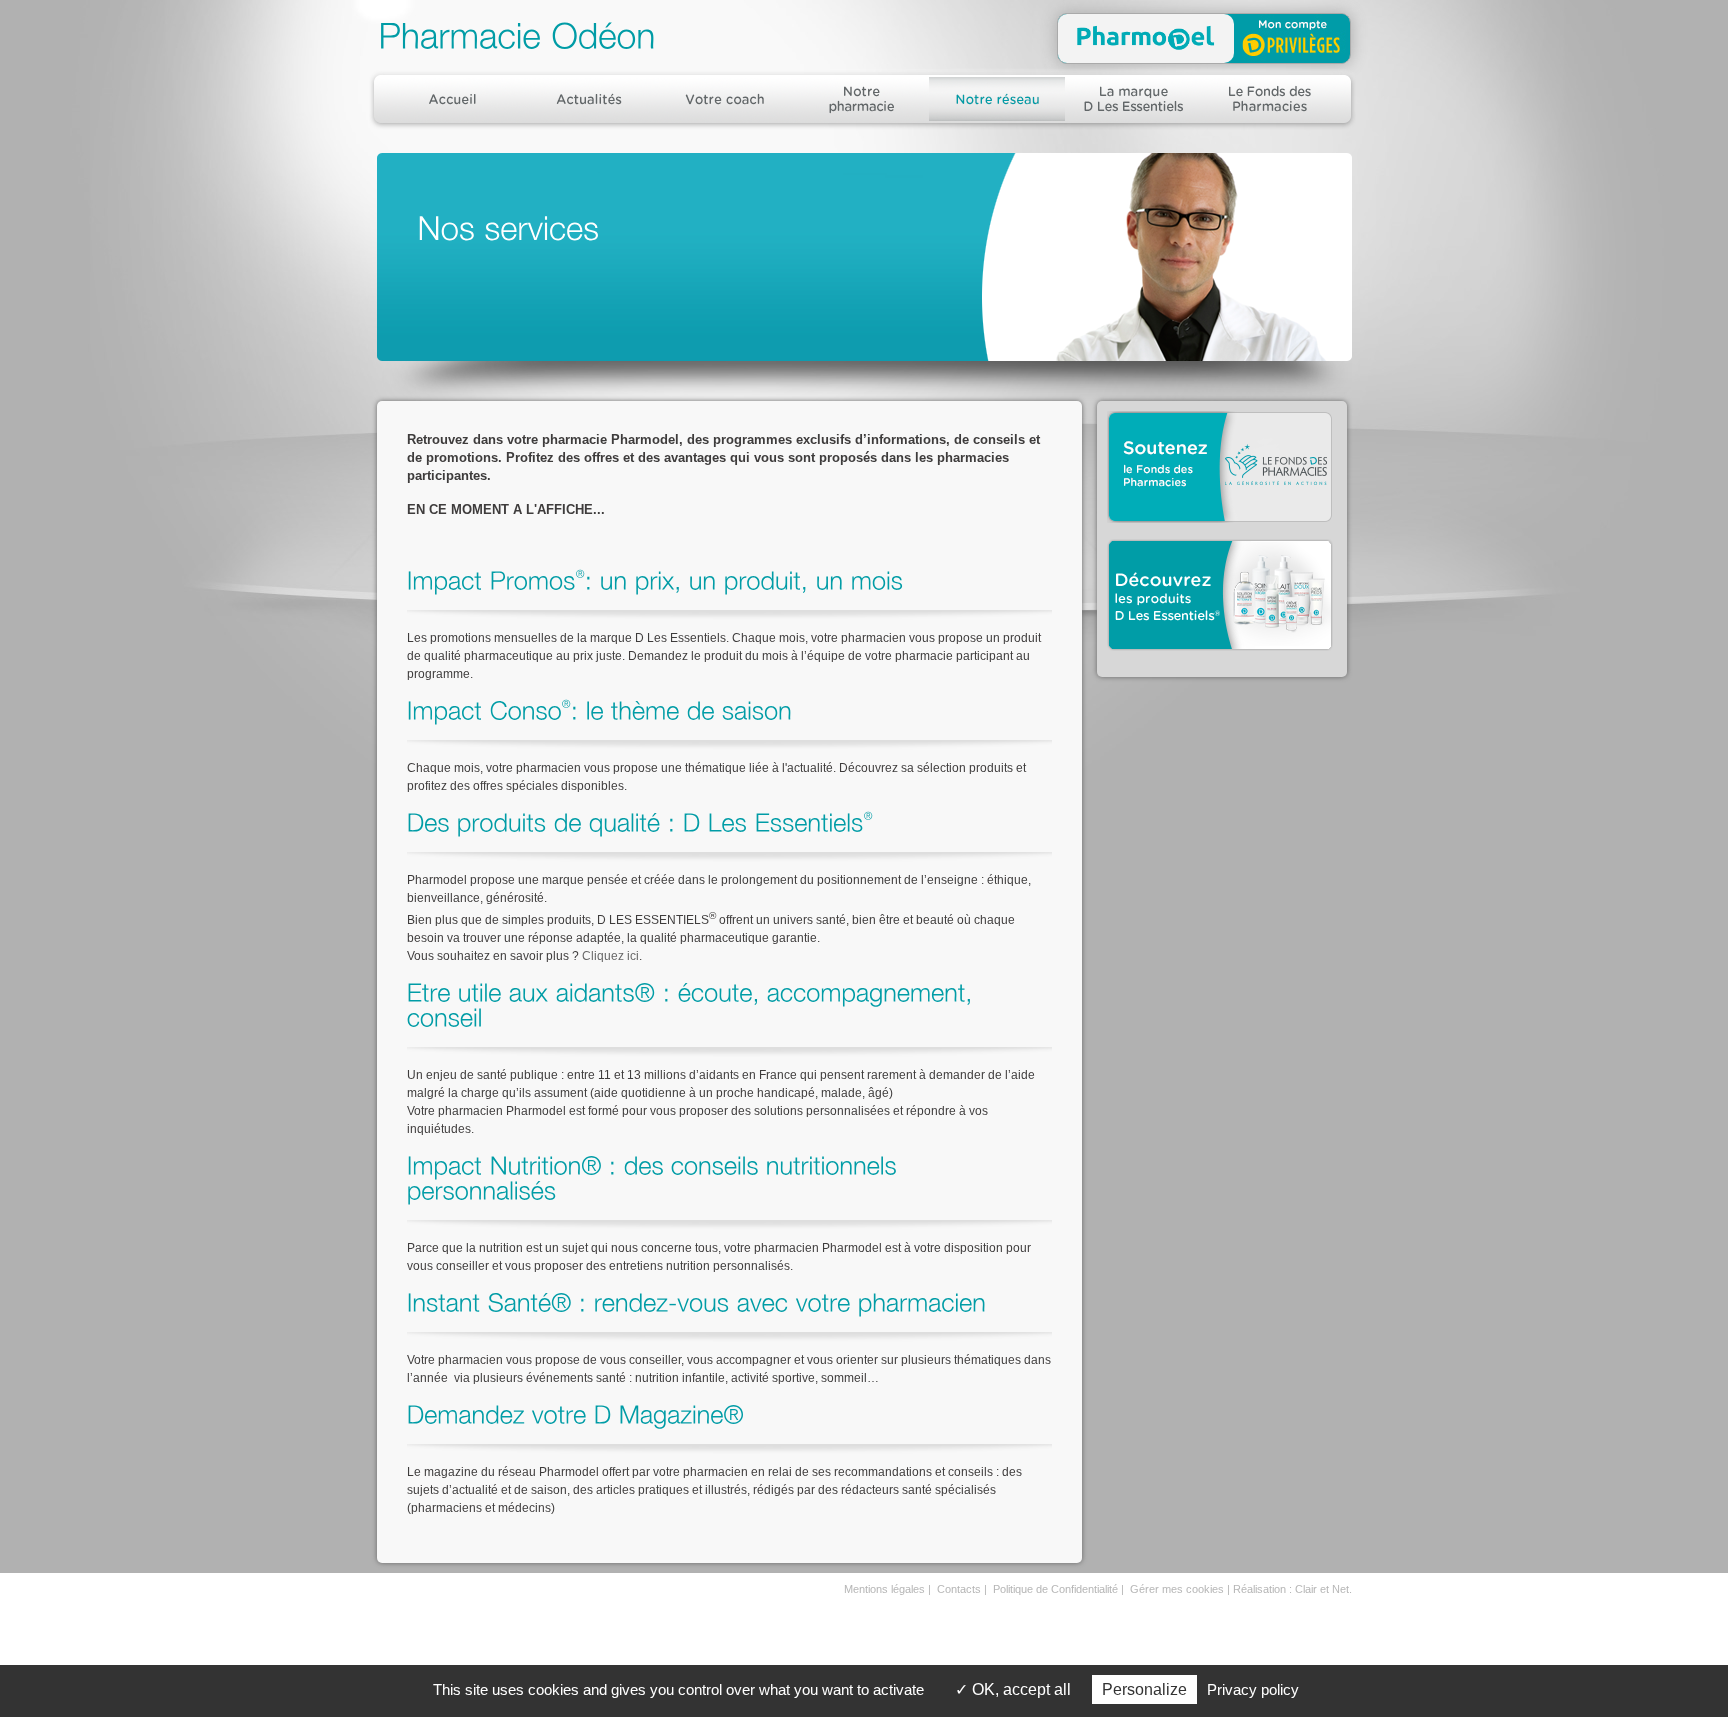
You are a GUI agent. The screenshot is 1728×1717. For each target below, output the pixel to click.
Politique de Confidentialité (1055, 1589)
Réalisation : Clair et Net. (1292, 1589)
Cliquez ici (610, 956)
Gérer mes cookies (1177, 1589)
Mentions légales (884, 1589)
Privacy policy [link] (1253, 1689)
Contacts (959, 1589)
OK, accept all (1019, 1689)
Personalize (1144, 1689)
